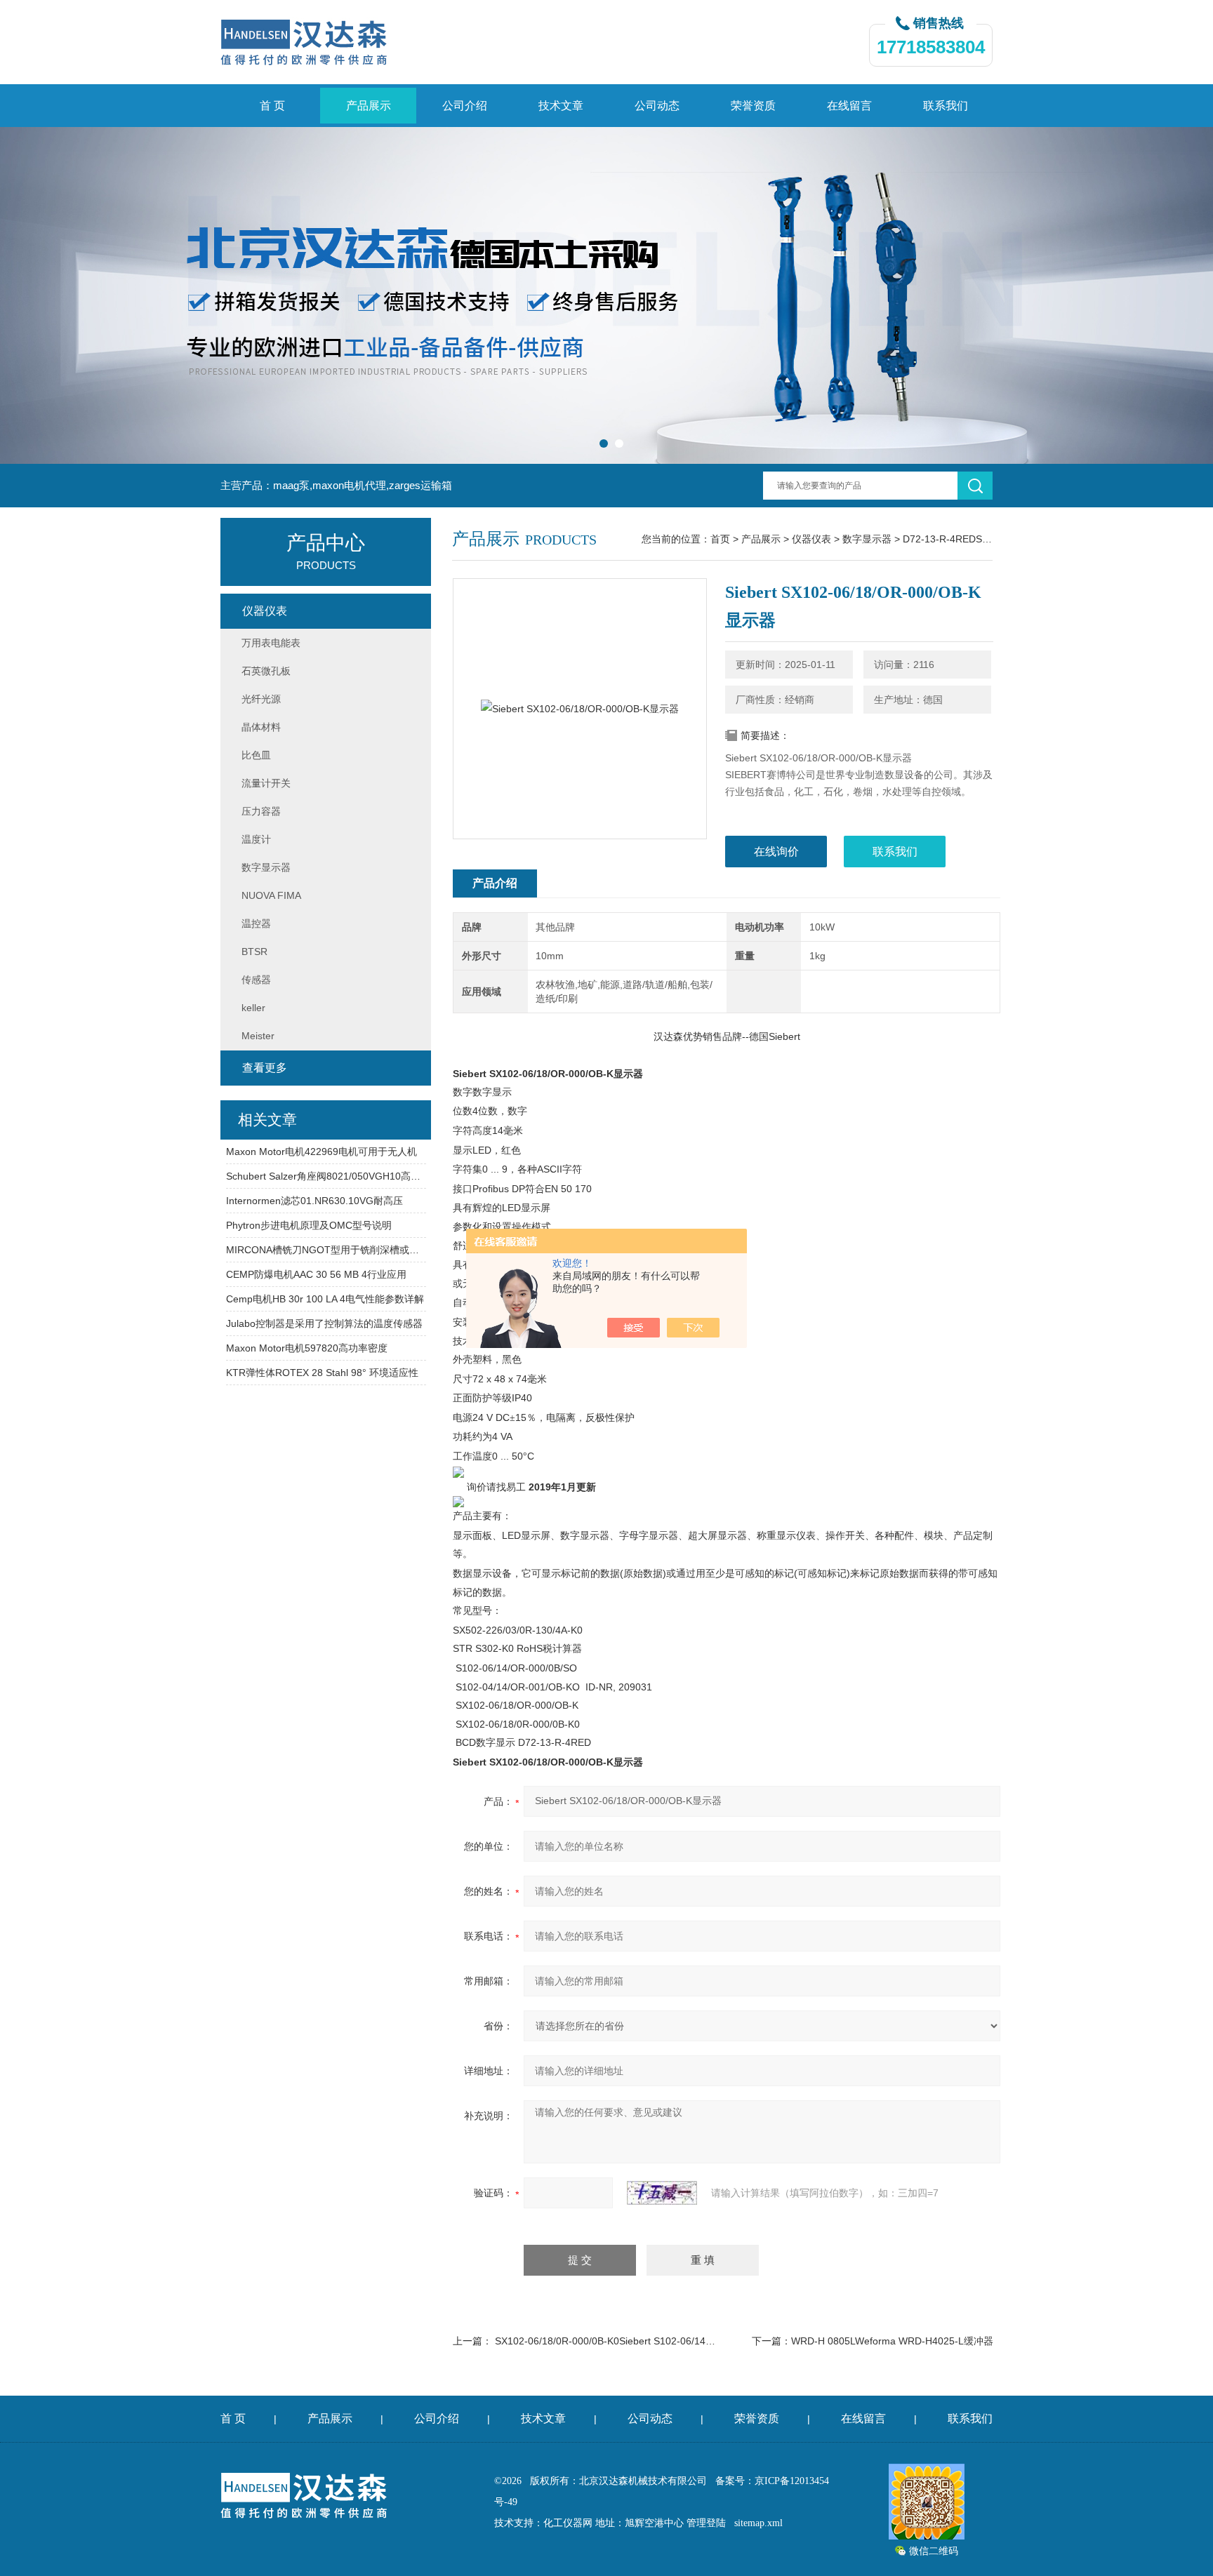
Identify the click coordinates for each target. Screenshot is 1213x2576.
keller (253, 1008)
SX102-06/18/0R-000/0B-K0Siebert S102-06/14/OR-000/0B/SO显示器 (650, 2341)
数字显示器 (867, 539)
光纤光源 (261, 699)
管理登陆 (706, 2523)
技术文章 (561, 106)
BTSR (254, 952)
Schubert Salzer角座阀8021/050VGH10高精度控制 (326, 1176)
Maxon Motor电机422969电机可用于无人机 (322, 1152)
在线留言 (849, 106)
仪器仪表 (811, 539)
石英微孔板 (266, 671)
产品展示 (369, 106)
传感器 (256, 980)
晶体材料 (261, 727)
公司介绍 (465, 106)
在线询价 (776, 852)
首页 (720, 539)
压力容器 (261, 811)
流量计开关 (266, 783)
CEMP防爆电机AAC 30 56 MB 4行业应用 (316, 1274)
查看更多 (265, 1068)
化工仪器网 (568, 2523)
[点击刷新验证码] (662, 2193)
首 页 (272, 106)
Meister (258, 1036)
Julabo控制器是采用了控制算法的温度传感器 (324, 1323)
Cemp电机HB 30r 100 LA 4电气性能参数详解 (325, 1299)
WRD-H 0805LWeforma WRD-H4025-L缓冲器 (892, 2341)
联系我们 (946, 106)
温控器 (256, 923)
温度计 (256, 839)
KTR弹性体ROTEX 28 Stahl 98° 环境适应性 (322, 1373)
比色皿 (256, 755)
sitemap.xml (758, 2523)
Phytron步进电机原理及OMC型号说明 (309, 1225)
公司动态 (657, 106)
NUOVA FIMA (271, 895)
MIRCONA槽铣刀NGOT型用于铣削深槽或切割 (326, 1250)
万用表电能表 (271, 643)
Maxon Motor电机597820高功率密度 (307, 1348)
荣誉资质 (753, 106)
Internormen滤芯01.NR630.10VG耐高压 (314, 1201)
